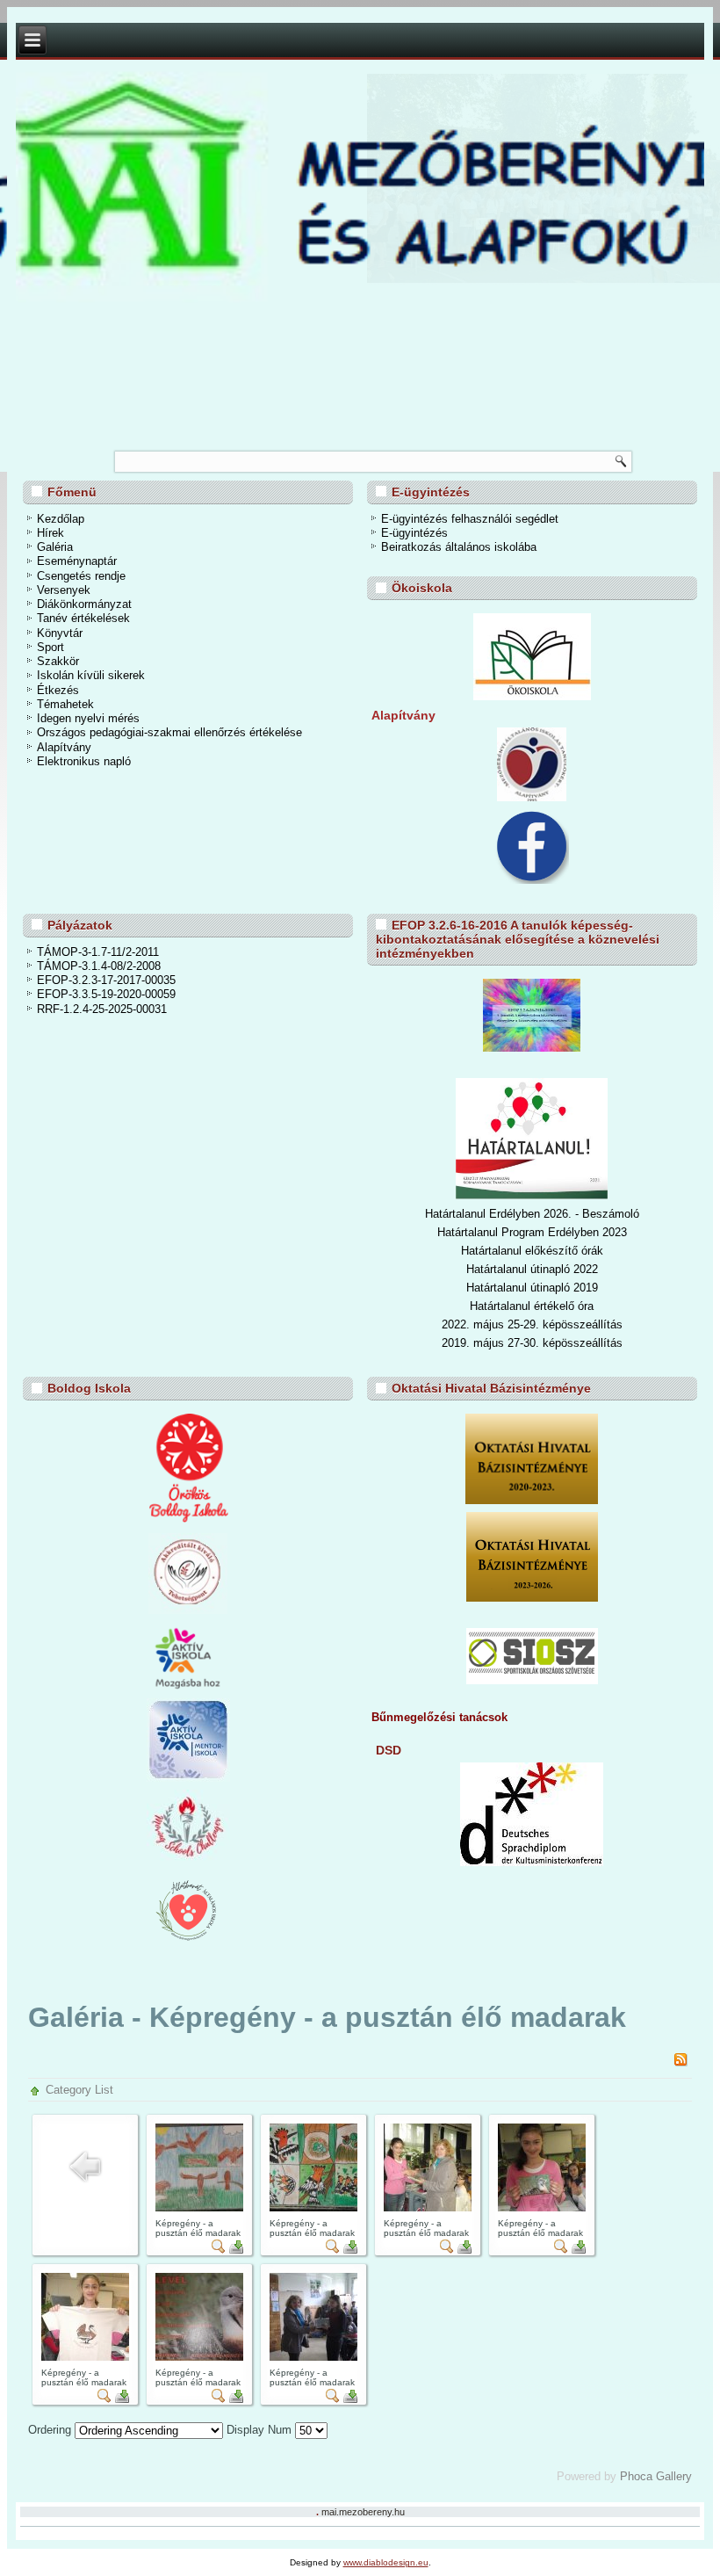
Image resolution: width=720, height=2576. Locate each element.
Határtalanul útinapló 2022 (532, 1269)
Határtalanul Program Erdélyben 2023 (532, 1232)
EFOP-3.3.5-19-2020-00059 (106, 994)
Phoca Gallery (656, 2476)
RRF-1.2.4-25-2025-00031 (102, 1009)
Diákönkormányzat (84, 604)
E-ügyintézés (414, 533)
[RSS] (680, 2062)
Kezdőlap (61, 519)
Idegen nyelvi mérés (88, 718)
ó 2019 (581, 1288)
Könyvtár (60, 633)
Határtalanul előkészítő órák (532, 1251)
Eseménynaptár (77, 561)
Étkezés (58, 690)
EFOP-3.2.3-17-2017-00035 (106, 980)
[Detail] (219, 2250)
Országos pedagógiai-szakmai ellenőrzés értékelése (169, 732)
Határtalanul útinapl (515, 1288)
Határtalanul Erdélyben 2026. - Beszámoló (532, 1214)
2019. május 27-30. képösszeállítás (532, 1343)
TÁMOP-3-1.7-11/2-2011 (98, 952)
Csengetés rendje (81, 576)
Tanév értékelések (83, 618)
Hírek (50, 533)
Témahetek (65, 704)
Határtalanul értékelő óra (532, 1306)
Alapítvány (64, 747)
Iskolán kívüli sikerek (91, 675)
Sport (50, 647)
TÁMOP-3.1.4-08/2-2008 (99, 966)
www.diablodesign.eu (386, 2562)
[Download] (236, 2250)
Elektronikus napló (84, 761)
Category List (79, 2090)
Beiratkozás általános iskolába (459, 547)
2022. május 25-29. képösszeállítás (532, 1324)
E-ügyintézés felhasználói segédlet (470, 519)
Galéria (55, 547)
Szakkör (58, 661)
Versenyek (64, 590)
